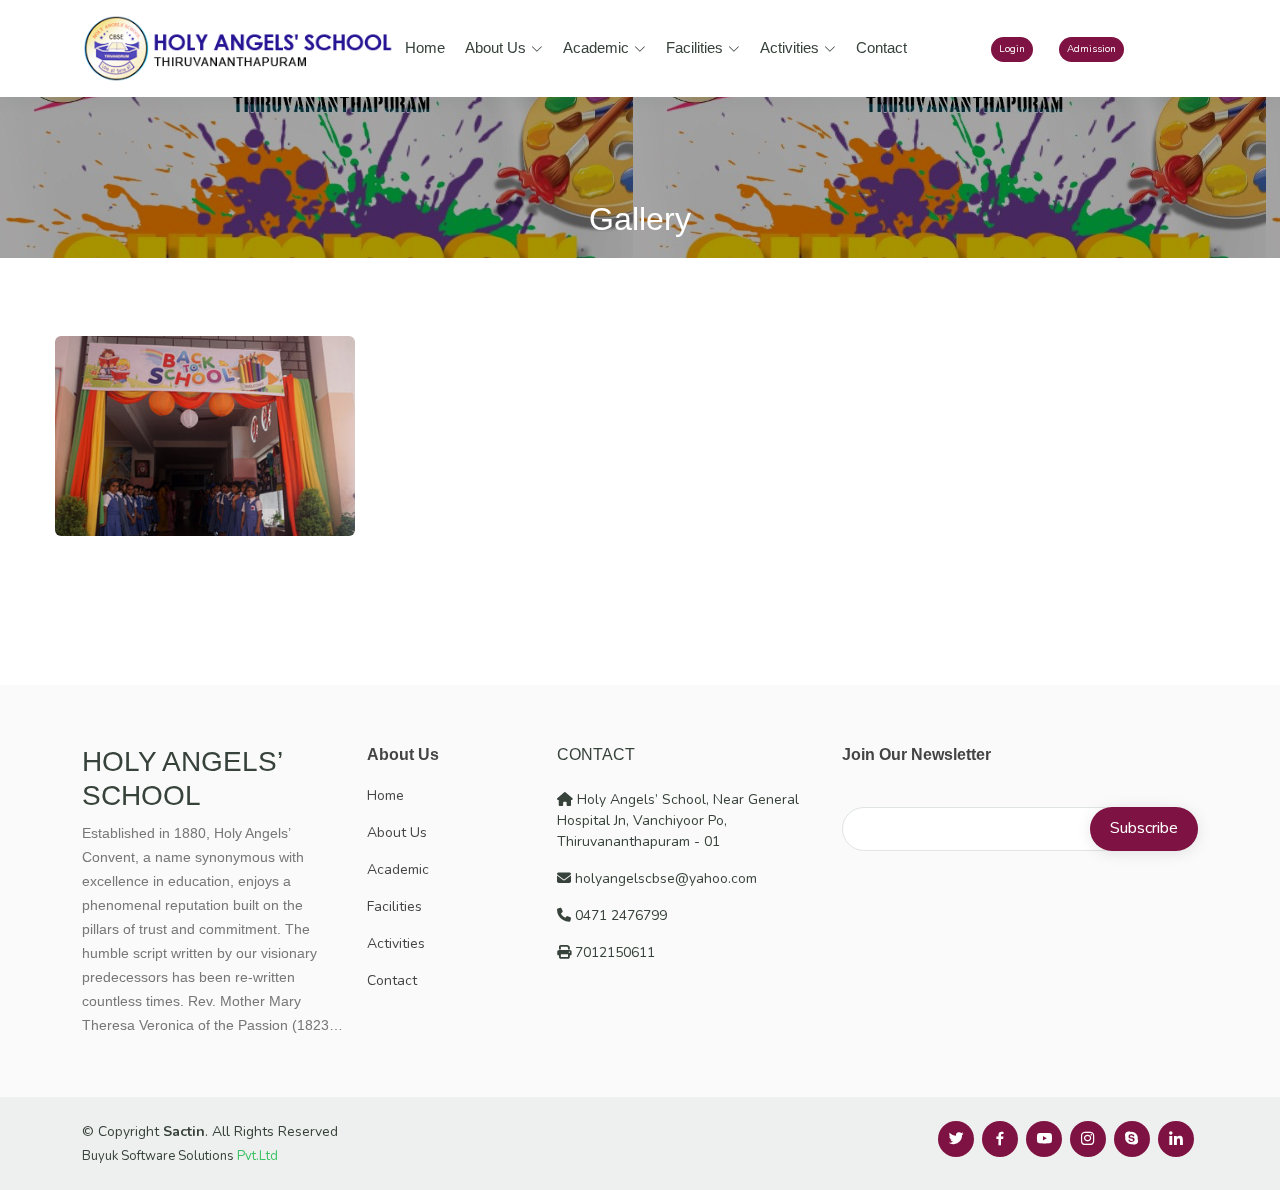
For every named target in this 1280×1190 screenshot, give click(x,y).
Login (1012, 49)
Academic (596, 47)
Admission (1091, 49)
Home (425, 47)
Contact (881, 47)
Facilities (694, 47)
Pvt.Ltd (257, 1156)
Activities (789, 47)
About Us (495, 47)
